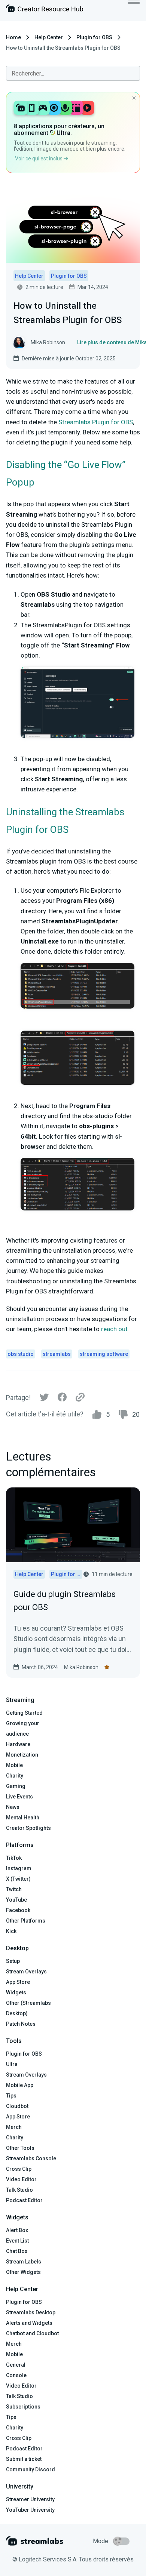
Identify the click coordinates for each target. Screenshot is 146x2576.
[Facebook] (62, 1399)
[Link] (80, 1398)
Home (13, 37)
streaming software (104, 1354)
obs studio (21, 1354)
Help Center (49, 37)
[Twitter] (44, 1399)
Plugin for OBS (94, 37)
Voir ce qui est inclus (39, 159)
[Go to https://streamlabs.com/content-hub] (45, 10)
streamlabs (57, 1354)
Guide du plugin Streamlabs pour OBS (65, 1601)
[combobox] (73, 73)
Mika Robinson (81, 1667)
